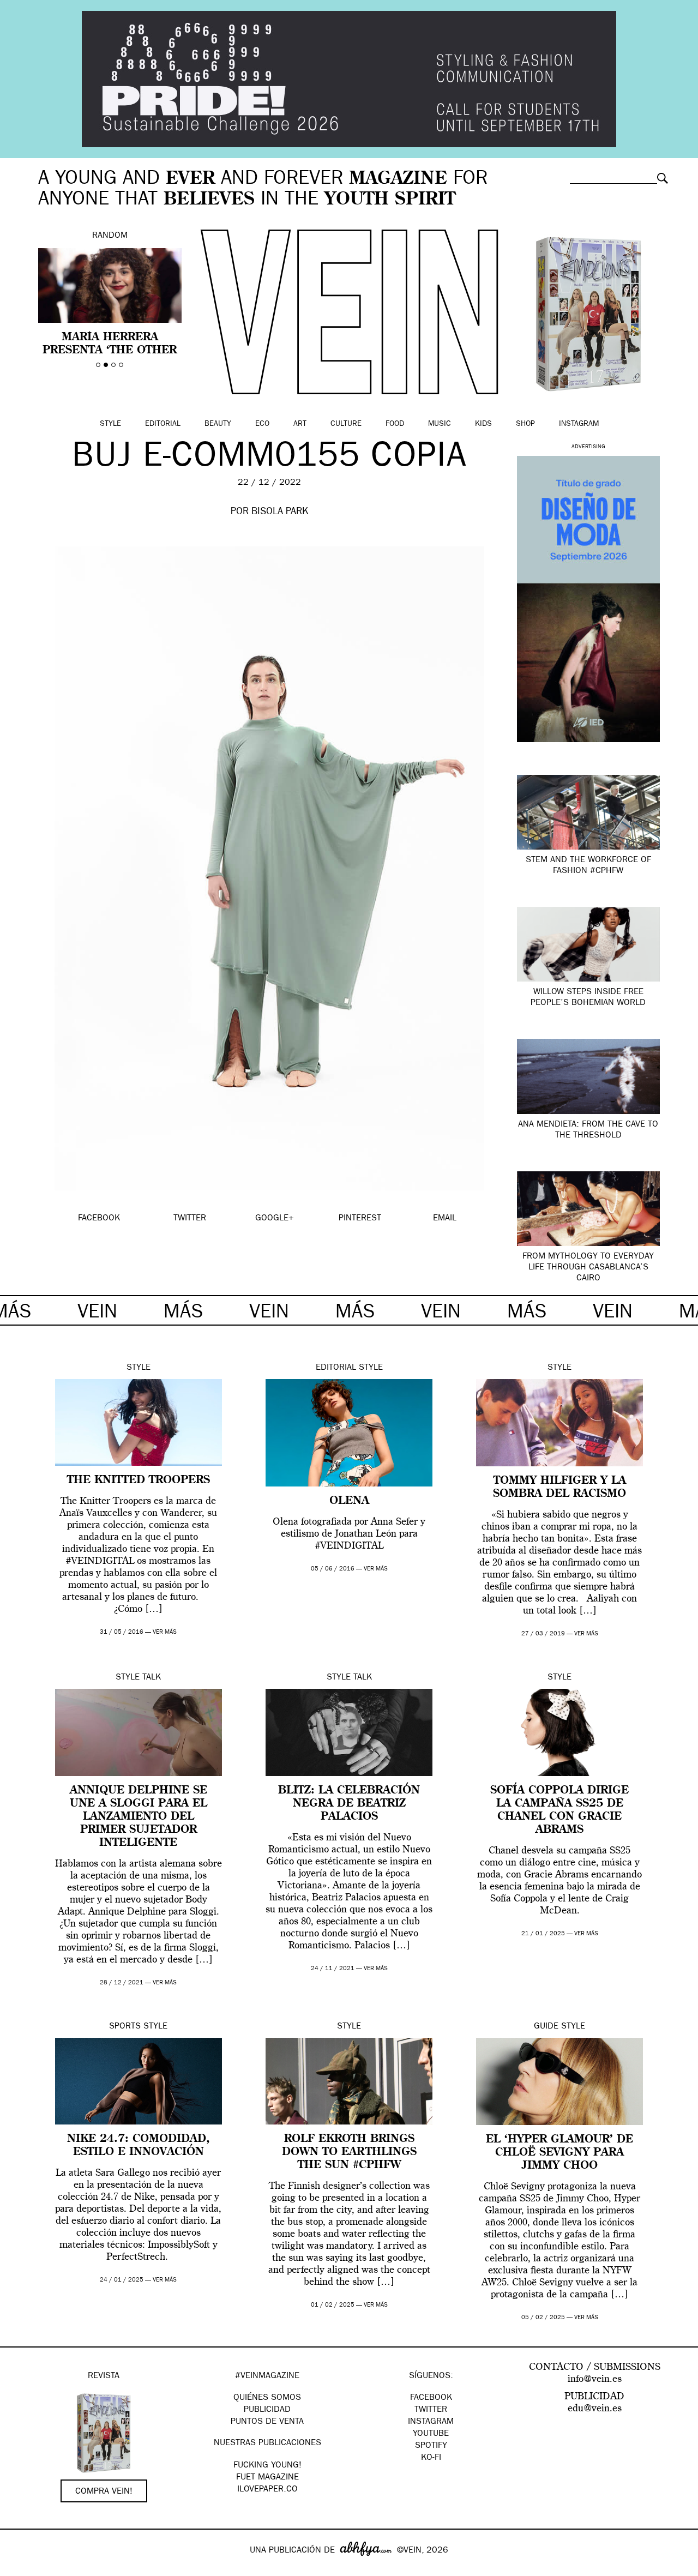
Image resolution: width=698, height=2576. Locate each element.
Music (440, 424)
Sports (125, 2027)
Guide (546, 2027)
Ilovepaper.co (267, 2490)
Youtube (431, 2434)
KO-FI (431, 2458)
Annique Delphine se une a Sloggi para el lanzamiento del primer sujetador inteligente (139, 1817)
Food (395, 424)
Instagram (579, 424)
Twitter (431, 2410)
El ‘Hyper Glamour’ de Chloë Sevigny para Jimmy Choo (559, 2153)
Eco (262, 424)
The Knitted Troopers (139, 1480)
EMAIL (445, 1219)
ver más (165, 1632)
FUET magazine (267, 2478)
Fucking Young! (267, 2466)
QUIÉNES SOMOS (267, 2398)
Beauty (218, 424)
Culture (346, 424)
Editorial (163, 424)
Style (110, 424)
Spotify (431, 2446)
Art (300, 424)
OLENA (349, 1501)
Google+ (20, 2569)
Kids (483, 424)
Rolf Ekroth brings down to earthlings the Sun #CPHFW (349, 2152)
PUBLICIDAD (267, 2410)
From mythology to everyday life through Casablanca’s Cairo (588, 1268)
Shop (525, 424)
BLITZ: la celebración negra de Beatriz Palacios (349, 1804)
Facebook (431, 2398)
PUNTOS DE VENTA (267, 2422)
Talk (152, 1678)
